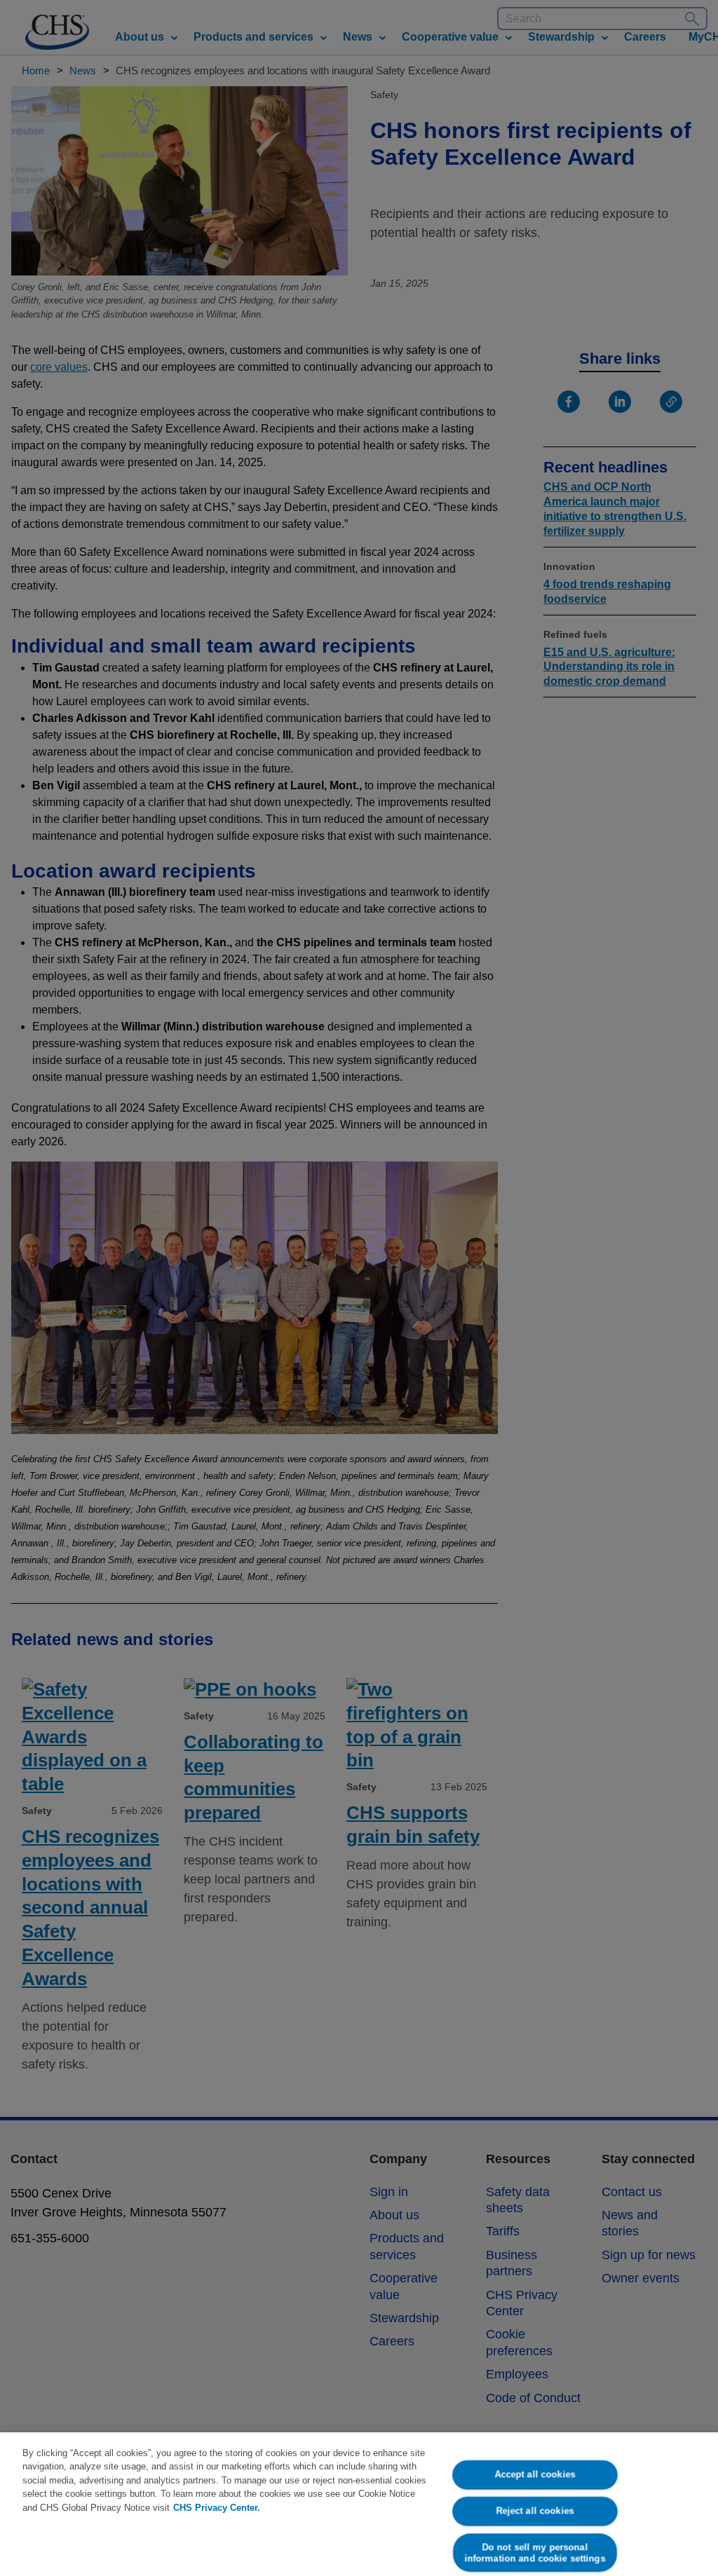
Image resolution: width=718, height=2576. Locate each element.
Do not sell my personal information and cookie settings (535, 2553)
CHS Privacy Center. (217, 2508)
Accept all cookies (535, 2475)
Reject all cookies (535, 2510)
